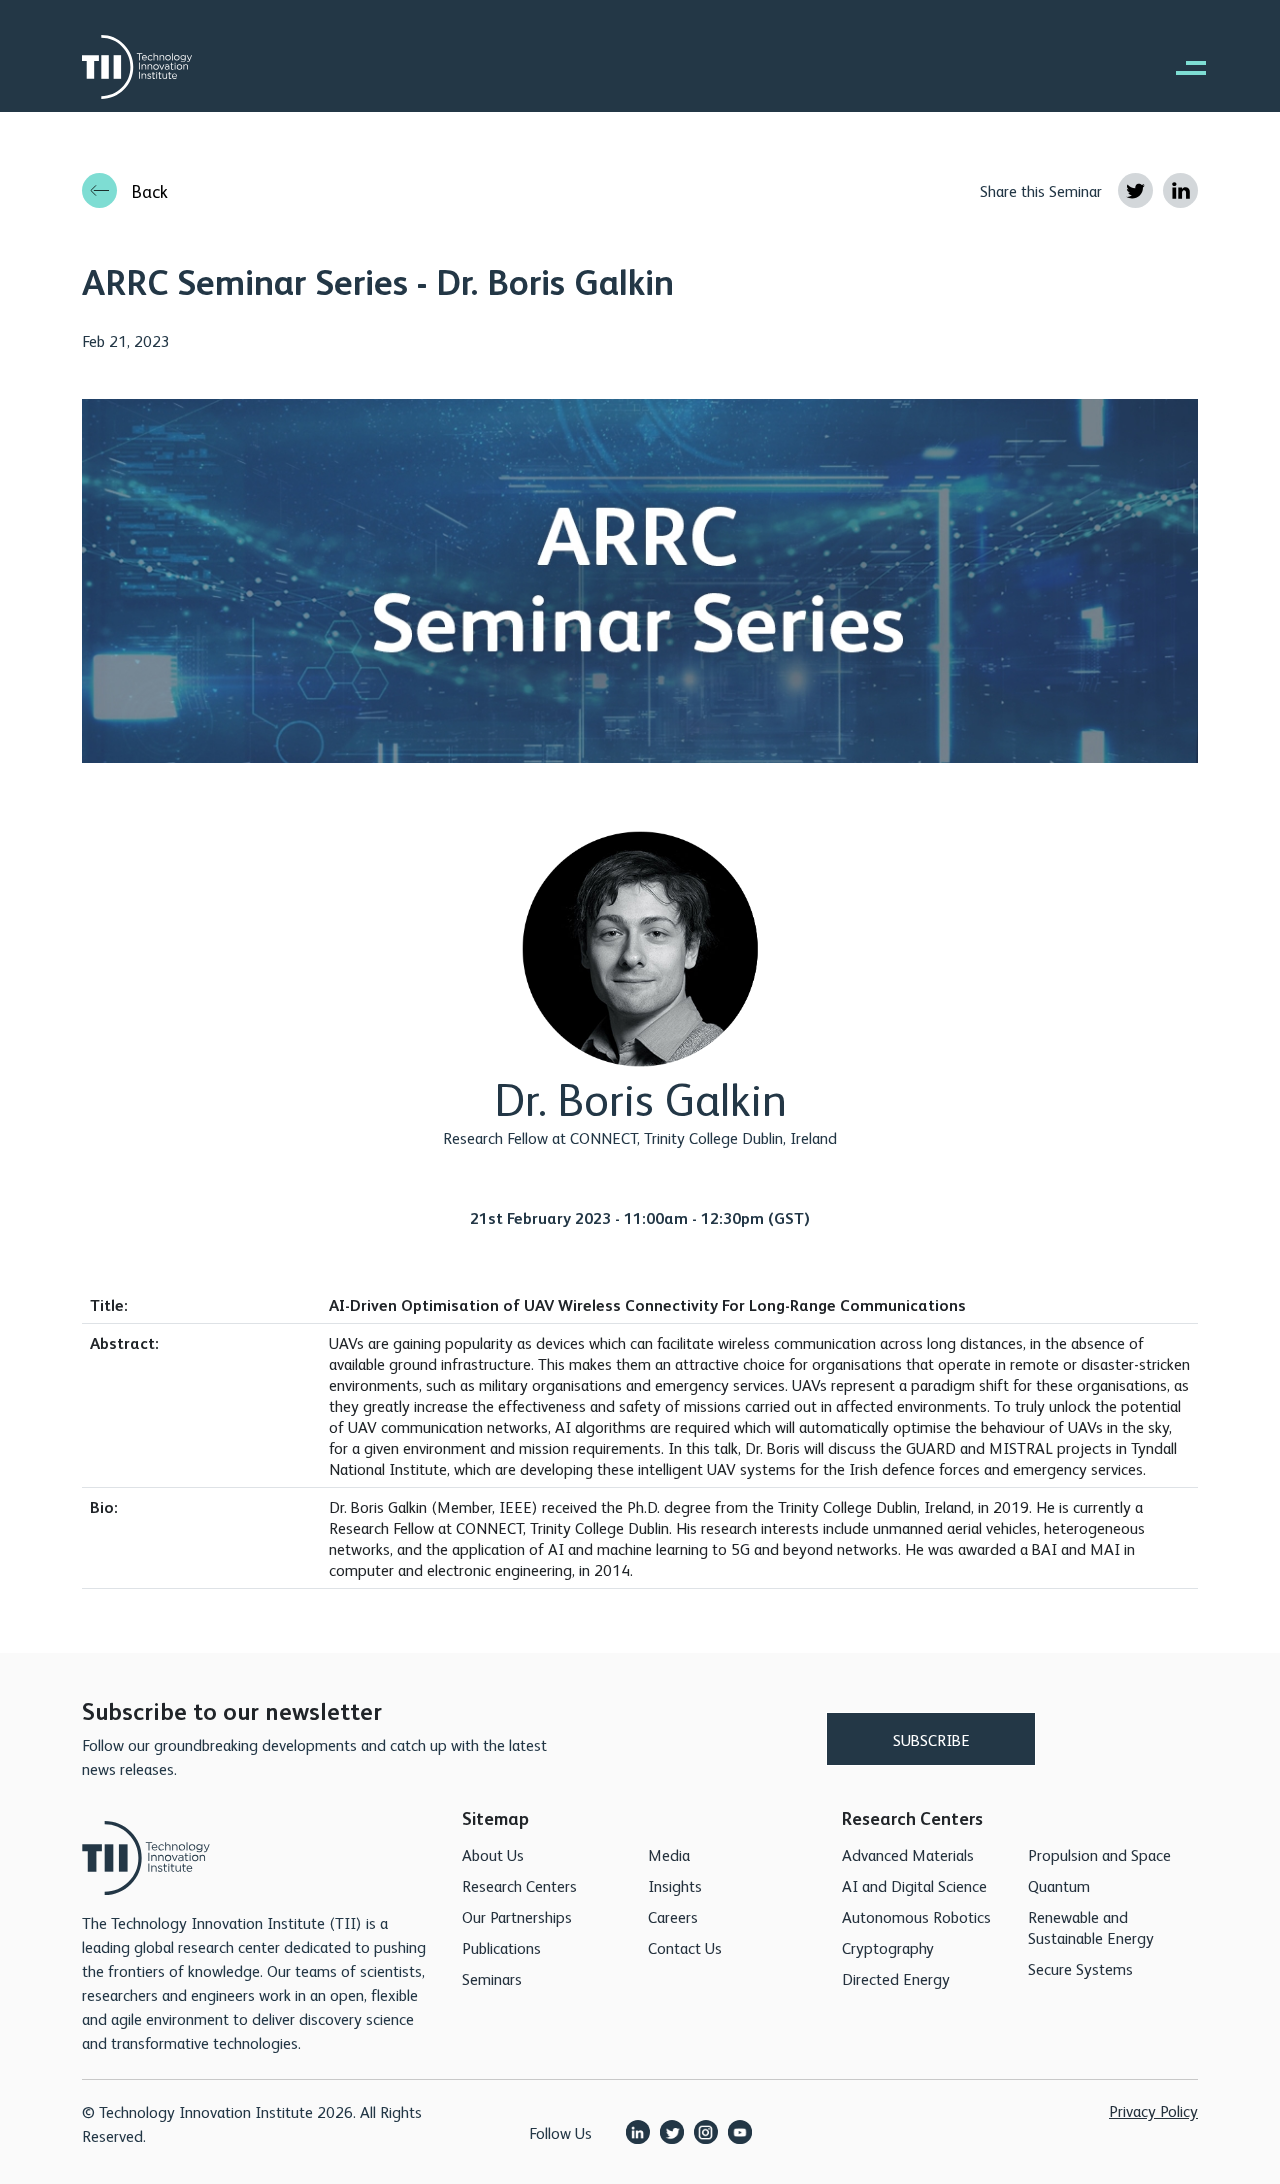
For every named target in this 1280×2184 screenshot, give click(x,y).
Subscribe (931, 1739)
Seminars (492, 1978)
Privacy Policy (1153, 2110)
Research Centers (519, 1885)
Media (669, 1854)
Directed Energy (896, 1978)
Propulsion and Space (1099, 1854)
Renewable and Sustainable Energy (1091, 1927)
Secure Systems (1080, 1968)
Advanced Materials (908, 1854)
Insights (675, 1885)
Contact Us (685, 1947)
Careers (673, 1916)
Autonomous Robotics (916, 1916)
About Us (493, 1854)
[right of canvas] (1181, 67)
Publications (501, 1947)
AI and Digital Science (914, 1885)
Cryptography (888, 1947)
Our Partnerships (517, 1916)
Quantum (1059, 1885)
